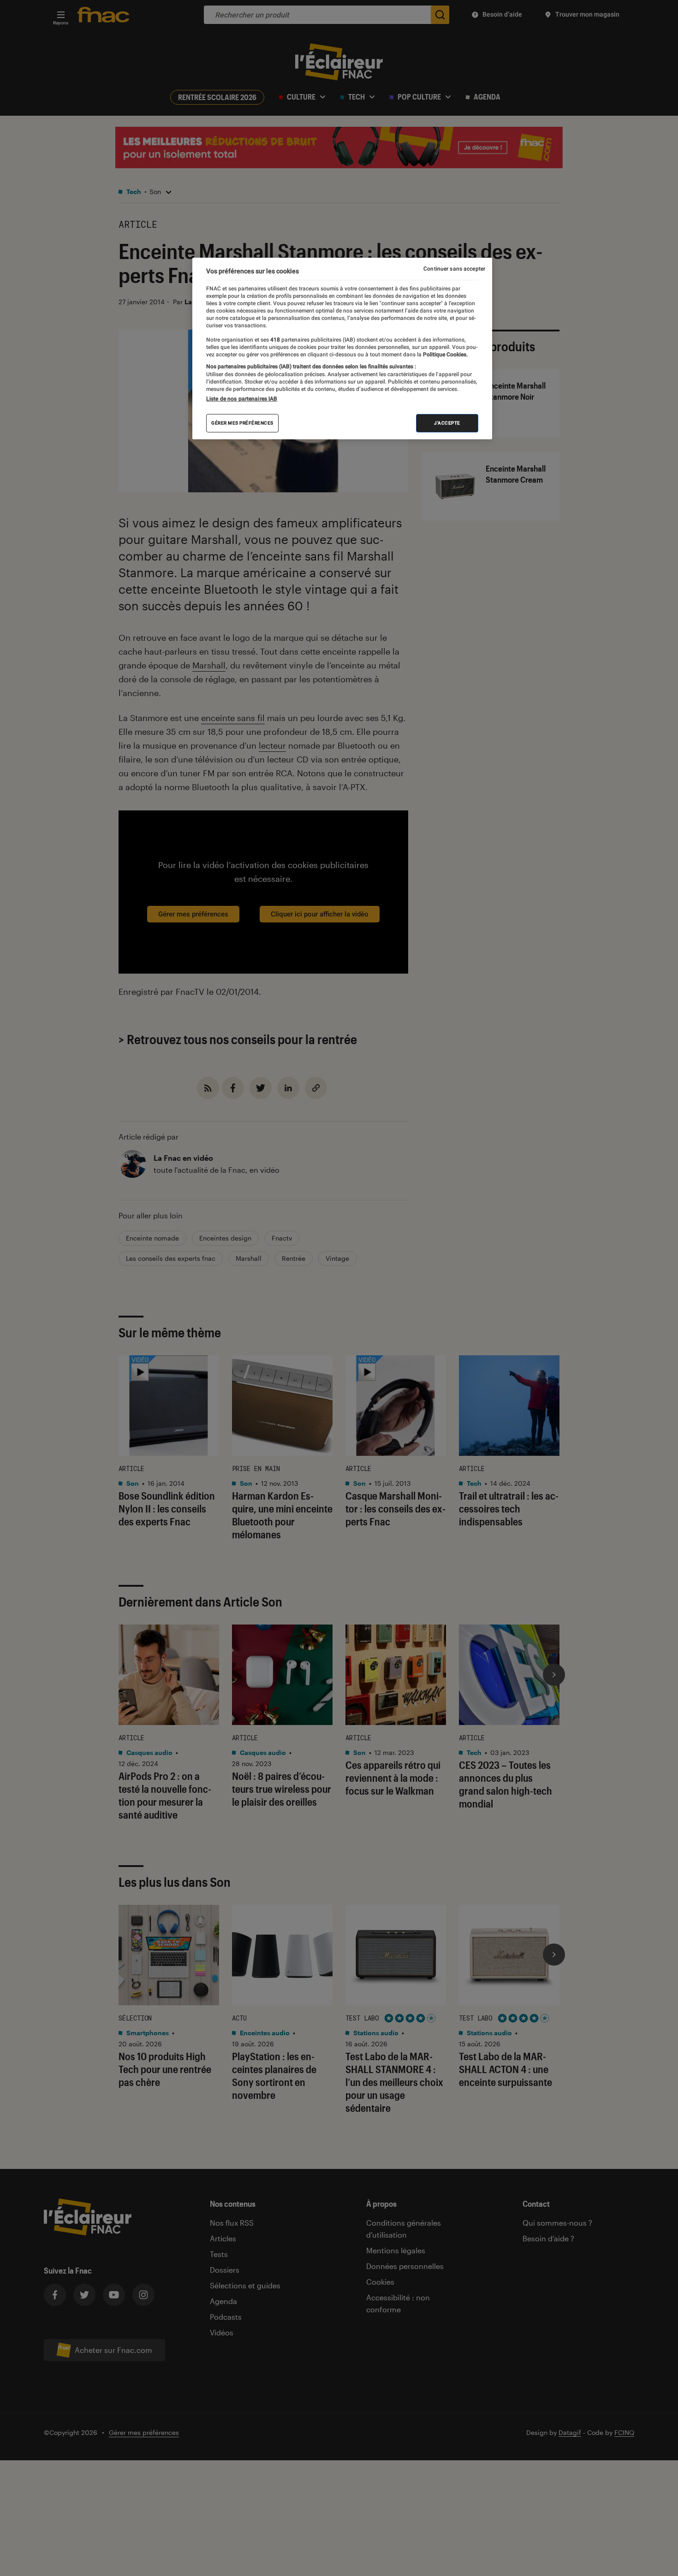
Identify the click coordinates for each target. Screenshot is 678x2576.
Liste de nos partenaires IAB (242, 399)
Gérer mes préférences (242, 423)
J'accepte (447, 423)
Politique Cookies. (445, 354)
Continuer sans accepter (454, 269)
